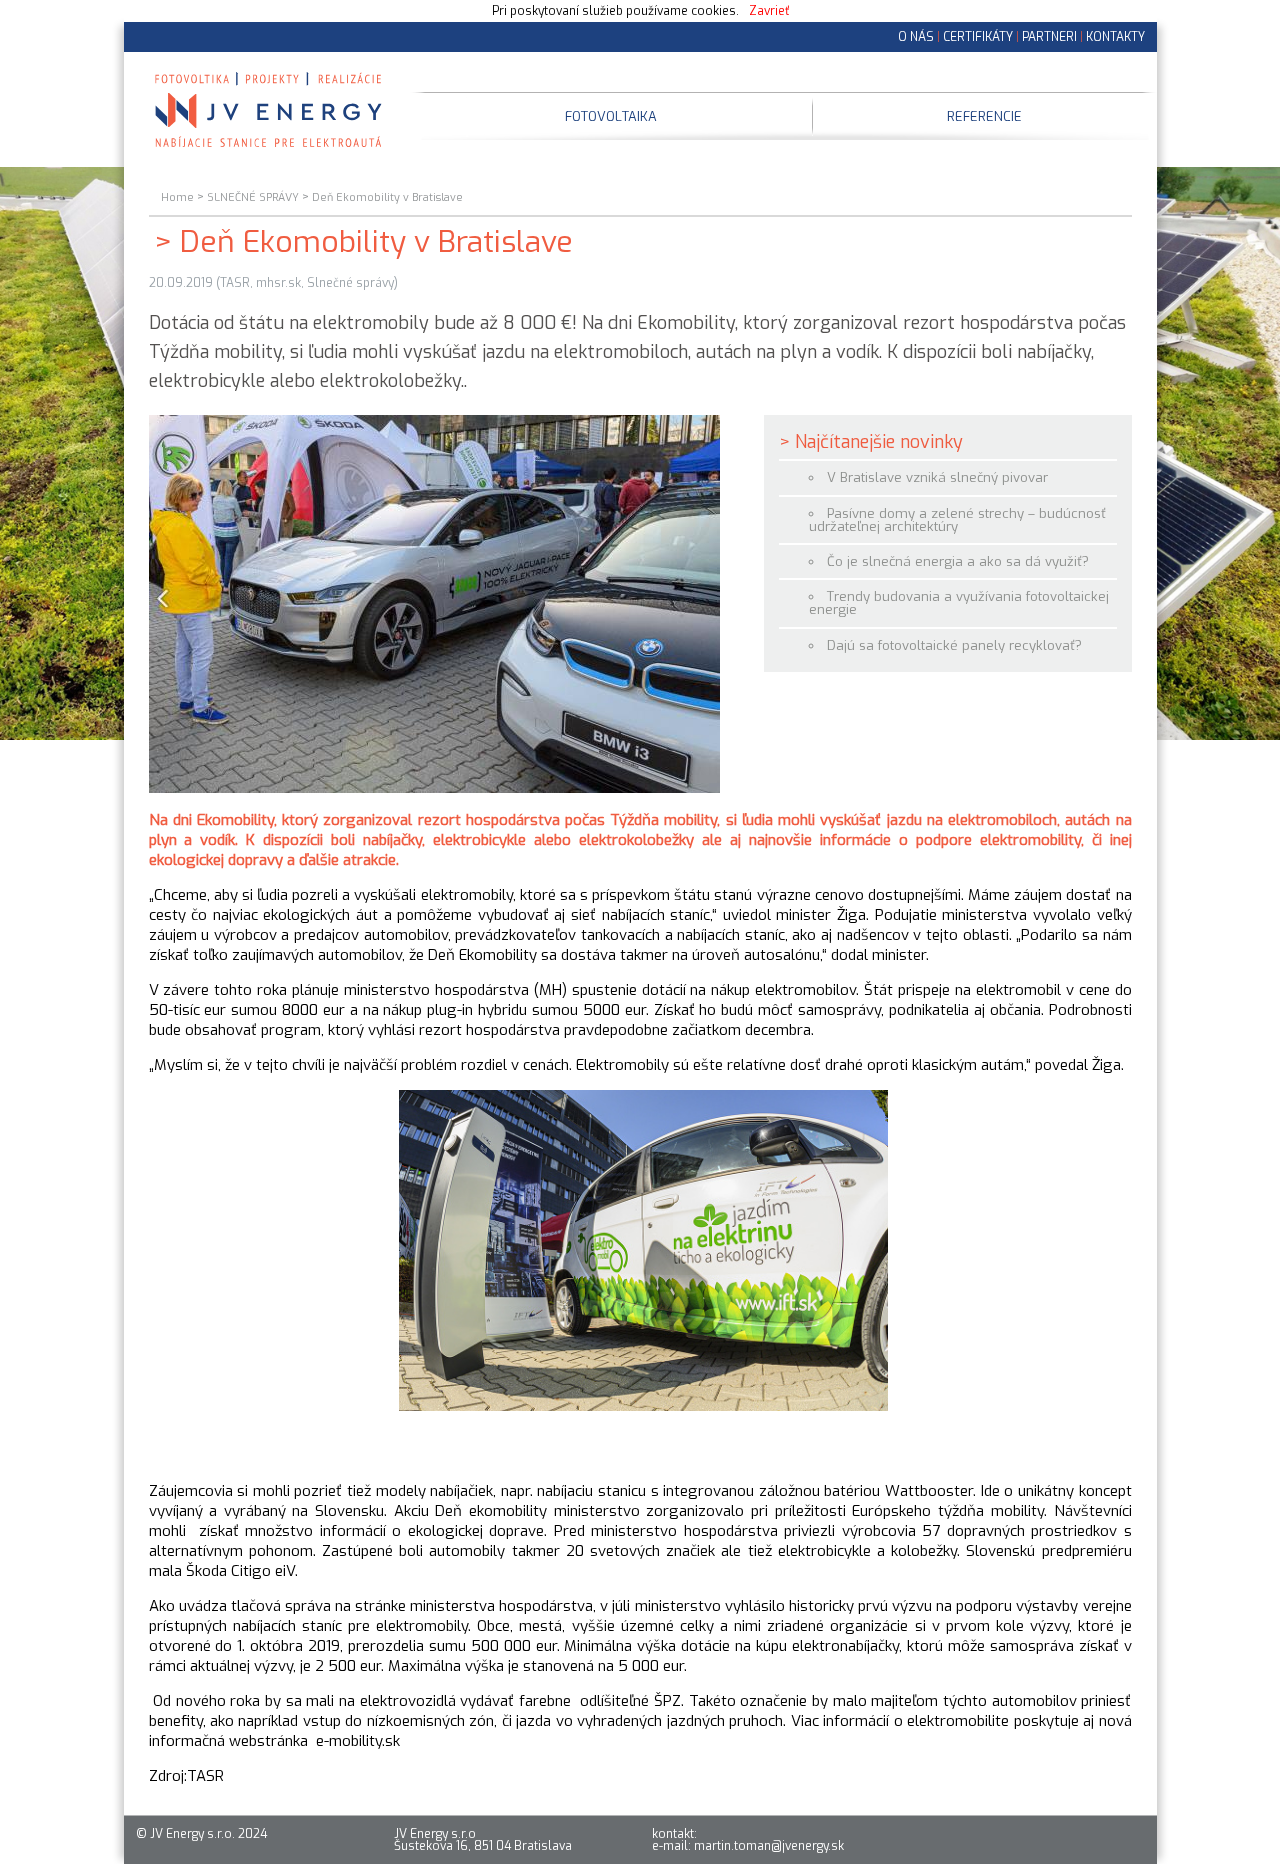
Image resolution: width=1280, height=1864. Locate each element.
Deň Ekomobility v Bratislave (387, 197)
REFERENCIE (984, 116)
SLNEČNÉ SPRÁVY (253, 197)
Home (177, 197)
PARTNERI (1049, 37)
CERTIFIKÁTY (978, 37)
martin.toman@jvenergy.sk (769, 1846)
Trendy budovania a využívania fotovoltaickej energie (959, 603)
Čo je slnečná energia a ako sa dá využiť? (958, 561)
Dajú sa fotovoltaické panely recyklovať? (954, 645)
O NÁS (916, 37)
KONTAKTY (1115, 37)
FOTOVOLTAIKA (611, 116)
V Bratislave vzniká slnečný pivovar (937, 477)
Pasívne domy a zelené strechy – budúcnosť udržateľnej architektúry (957, 520)
